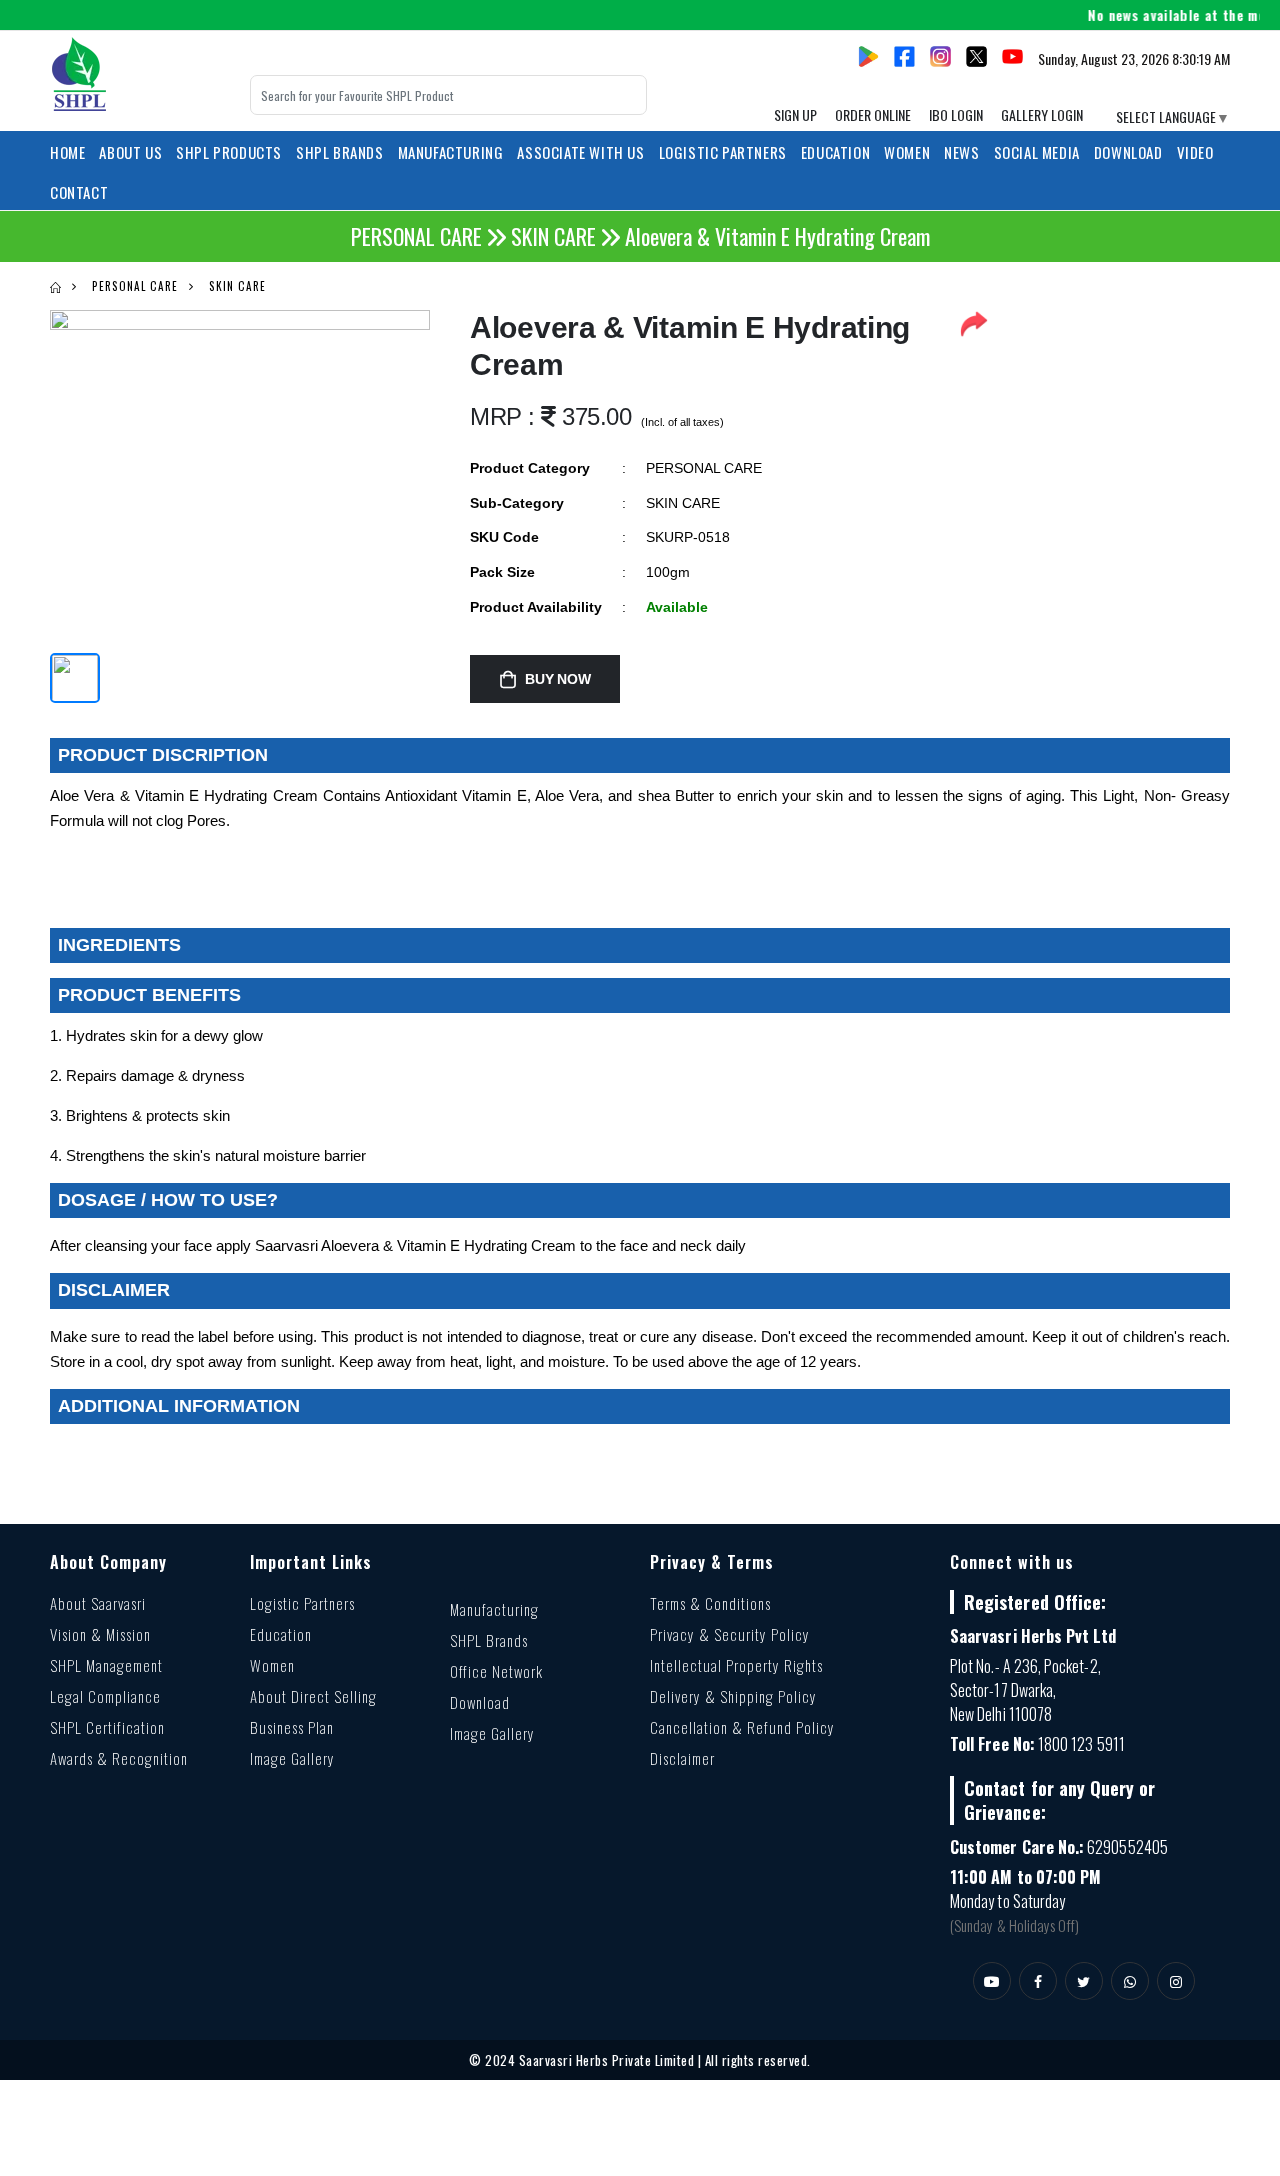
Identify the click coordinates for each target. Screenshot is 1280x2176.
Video (1195, 152)
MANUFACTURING (451, 152)
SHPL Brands (340, 152)
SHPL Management (106, 1665)
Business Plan (292, 1727)
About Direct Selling (313, 1696)
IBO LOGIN (956, 114)
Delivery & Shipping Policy (733, 1696)
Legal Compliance (105, 1696)
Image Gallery (292, 1758)
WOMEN (907, 152)
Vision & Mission (100, 1634)
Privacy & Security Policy (730, 1634)
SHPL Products (229, 152)
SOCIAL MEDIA (1037, 152)
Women (272, 1665)
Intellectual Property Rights (736, 1665)
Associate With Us (580, 152)
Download (1128, 152)
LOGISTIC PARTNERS (723, 152)
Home (67, 152)
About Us (130, 152)
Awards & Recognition (119, 1758)
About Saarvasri (98, 1603)
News (961, 152)
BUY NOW (558, 679)
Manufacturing (494, 1609)
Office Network (496, 1671)
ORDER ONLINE (873, 114)
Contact (79, 192)
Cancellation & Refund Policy (742, 1727)
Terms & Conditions (710, 1603)
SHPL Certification (107, 1727)
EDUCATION (835, 152)
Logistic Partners (302, 1603)
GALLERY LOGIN (1042, 114)
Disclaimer (682, 1758)
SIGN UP (795, 114)
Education (281, 1634)
